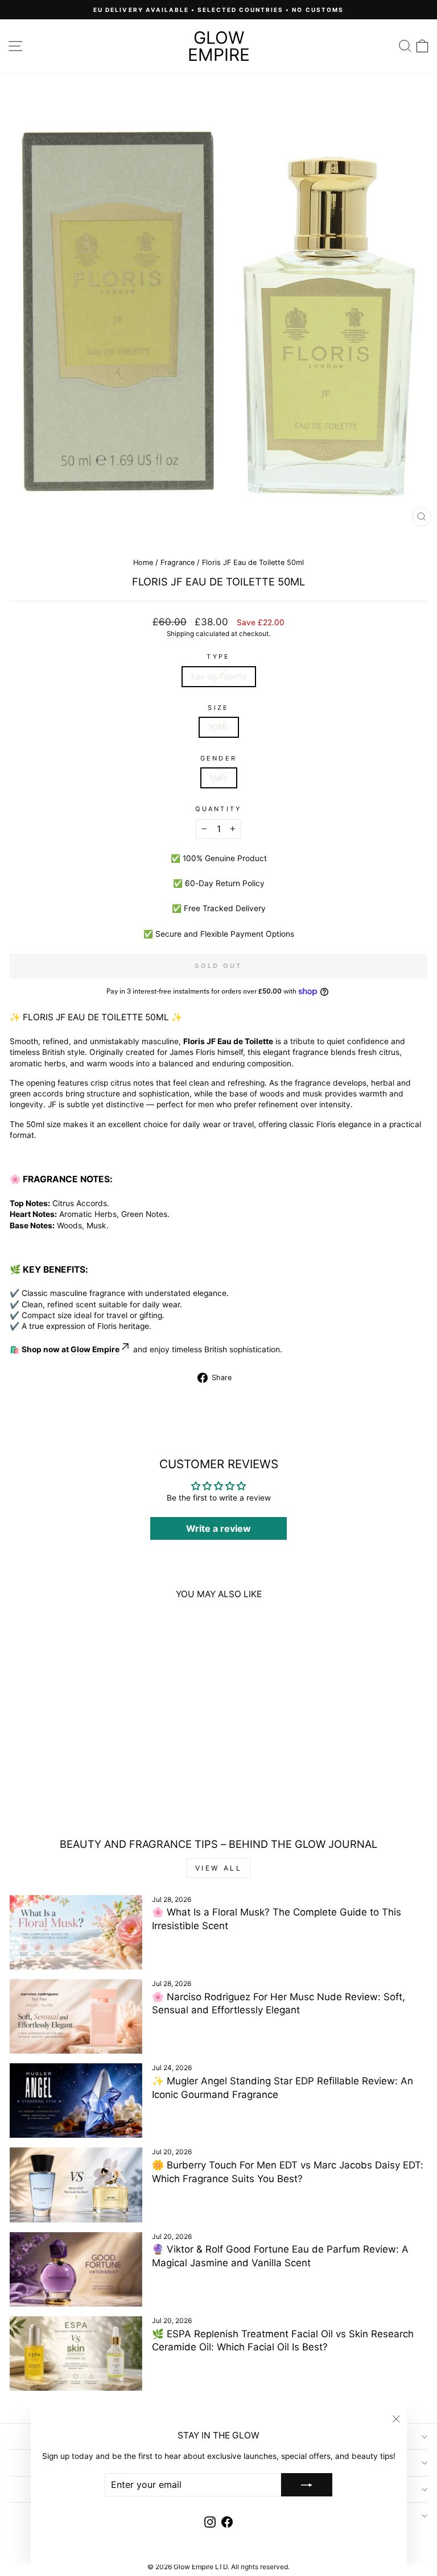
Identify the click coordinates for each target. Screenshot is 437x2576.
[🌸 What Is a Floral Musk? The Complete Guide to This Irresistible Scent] (76, 1932)
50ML (219, 727)
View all (219, 1868)
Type (218, 657)
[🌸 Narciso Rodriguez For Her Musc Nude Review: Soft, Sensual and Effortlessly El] (76, 2016)
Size (218, 708)
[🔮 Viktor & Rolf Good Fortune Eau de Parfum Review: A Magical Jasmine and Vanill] (76, 2269)
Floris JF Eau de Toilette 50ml (90, 1785)
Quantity (218, 809)
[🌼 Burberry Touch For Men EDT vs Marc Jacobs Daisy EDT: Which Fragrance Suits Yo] (76, 2185)
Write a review (218, 1528)
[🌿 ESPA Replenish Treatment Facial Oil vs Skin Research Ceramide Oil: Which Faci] (76, 2353)
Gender (219, 758)
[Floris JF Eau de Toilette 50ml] (90, 1696)
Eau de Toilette (219, 676)
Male (219, 778)
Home (143, 562)
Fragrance (178, 562)
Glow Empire (219, 46)
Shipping (180, 634)
